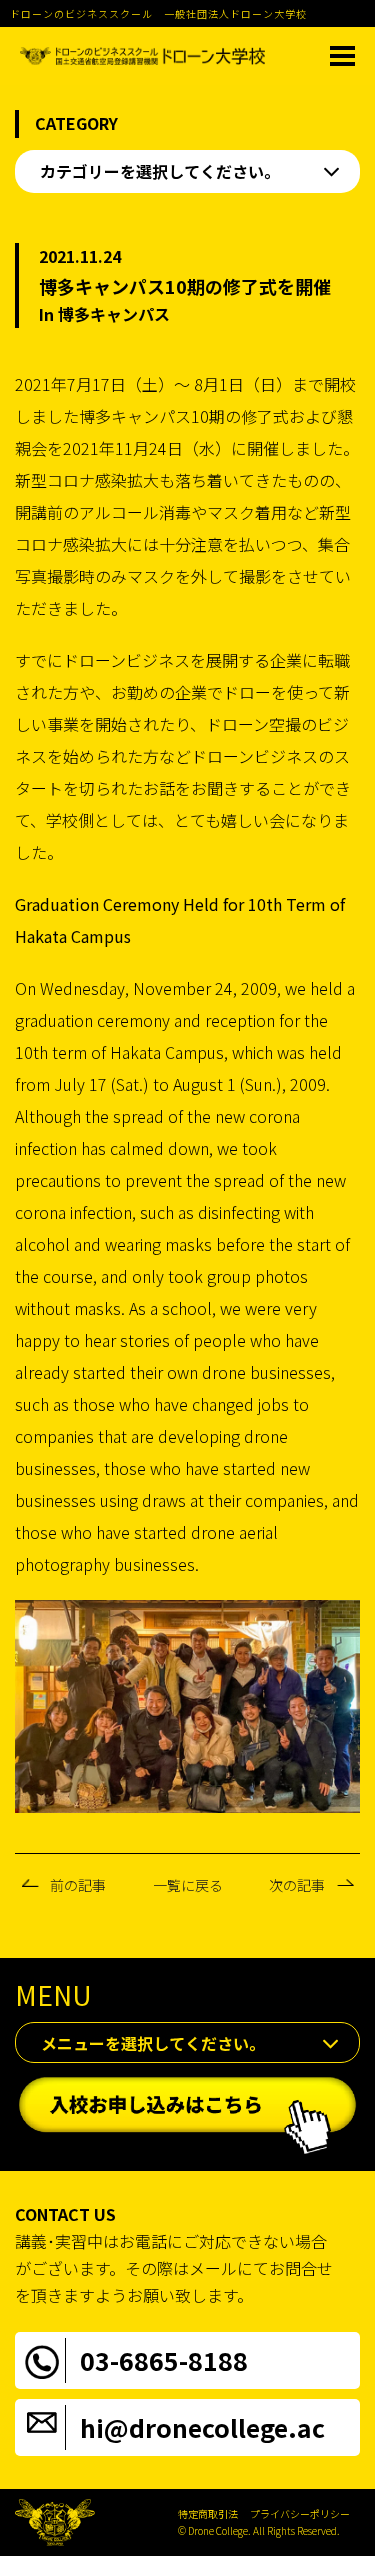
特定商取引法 (208, 2513)
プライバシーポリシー (300, 2513)
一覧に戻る (188, 1885)
